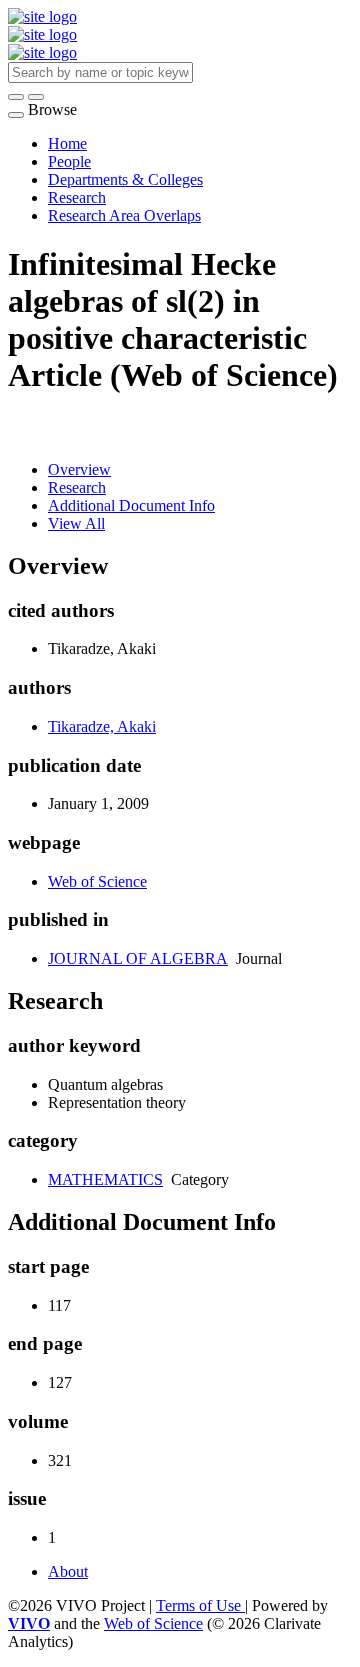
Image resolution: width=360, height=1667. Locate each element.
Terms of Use (200, 1605)
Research (77, 197)
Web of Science (97, 881)
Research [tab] (77, 487)
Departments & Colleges (125, 179)
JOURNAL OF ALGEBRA (138, 958)
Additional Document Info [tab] (131, 505)
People (69, 161)
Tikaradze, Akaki (102, 726)
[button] (16, 97)
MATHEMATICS (105, 1179)
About (68, 1571)
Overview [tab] (79, 469)
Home (67, 143)
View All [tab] (76, 523)
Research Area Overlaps (124, 215)
